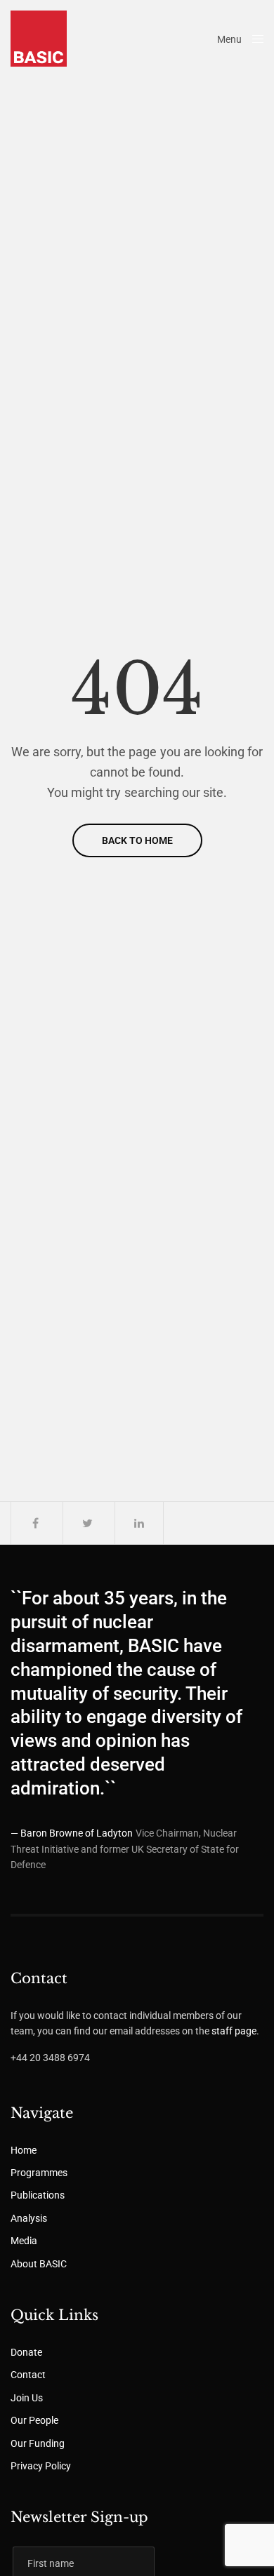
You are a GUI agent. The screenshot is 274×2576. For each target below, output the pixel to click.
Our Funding (38, 2443)
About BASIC (39, 2264)
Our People (34, 2420)
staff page (234, 2031)
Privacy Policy (41, 2466)
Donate (26, 2352)
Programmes (39, 2173)
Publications (38, 2195)
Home (24, 2150)
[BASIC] (39, 39)
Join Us (27, 2398)
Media (24, 2241)
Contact (28, 2375)
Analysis (29, 2218)
